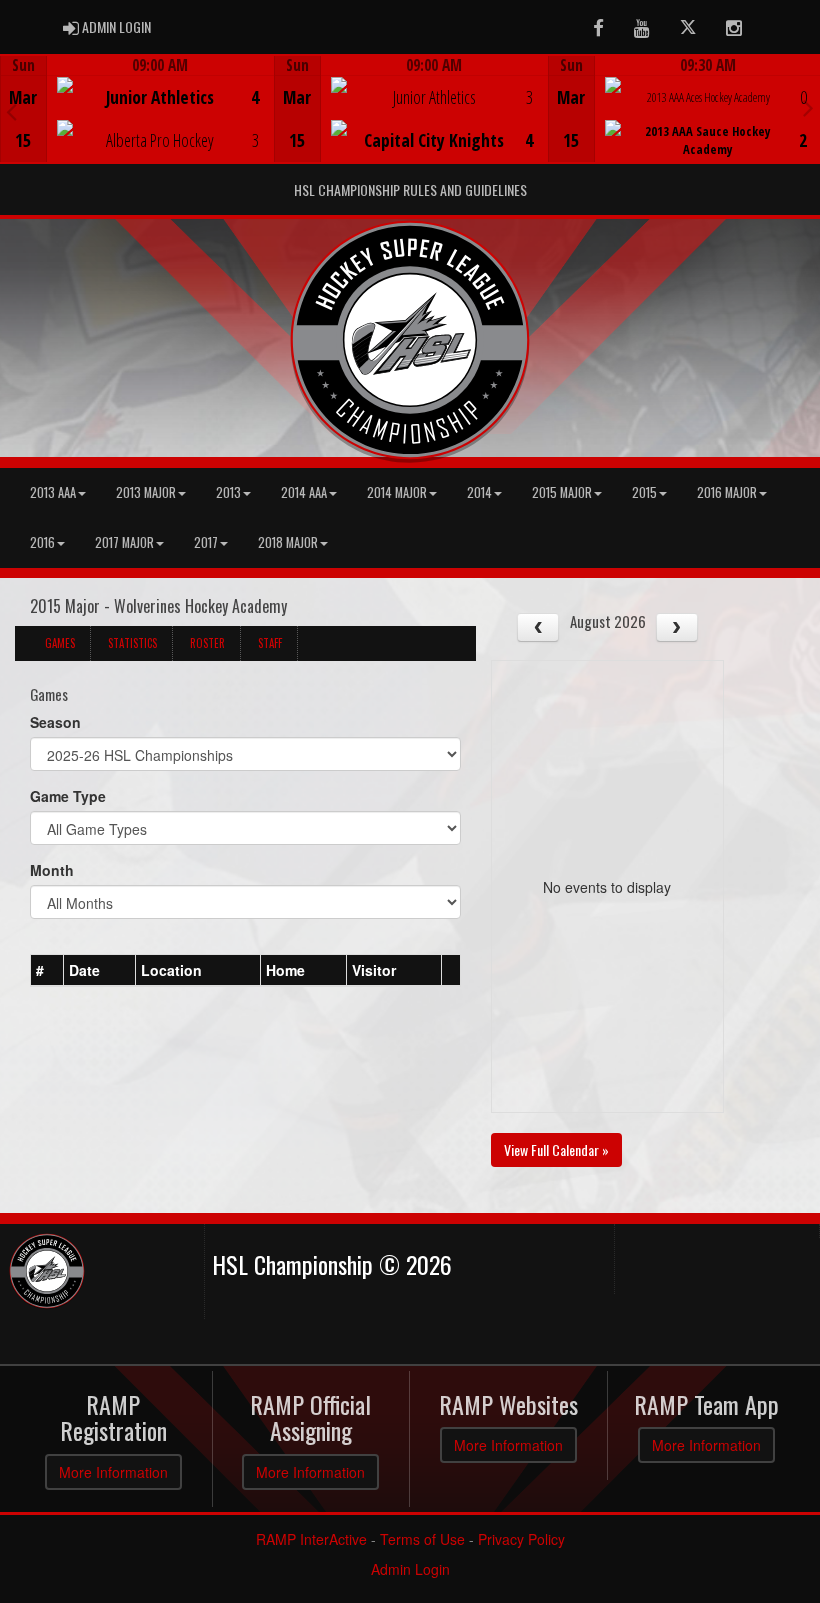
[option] (137, 109)
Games (60, 643)
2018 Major (288, 542)
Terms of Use (422, 1539)
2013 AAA (53, 492)
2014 (479, 492)
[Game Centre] (137, 124)
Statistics (132, 643)
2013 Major (146, 492)
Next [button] (808, 107)
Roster (207, 643)
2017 (206, 542)
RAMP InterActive (311, 1539)
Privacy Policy (521, 1539)
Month (52, 870)
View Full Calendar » (556, 1149)
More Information (113, 1472)
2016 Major (727, 492)
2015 (644, 492)
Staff (270, 643)
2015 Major (562, 492)
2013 (228, 492)
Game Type (68, 796)
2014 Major (397, 492)
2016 (42, 542)
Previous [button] (11, 111)
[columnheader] (47, 970)
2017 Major (124, 542)
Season (55, 722)
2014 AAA (304, 492)
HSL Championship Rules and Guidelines (410, 189)
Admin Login (410, 1569)
